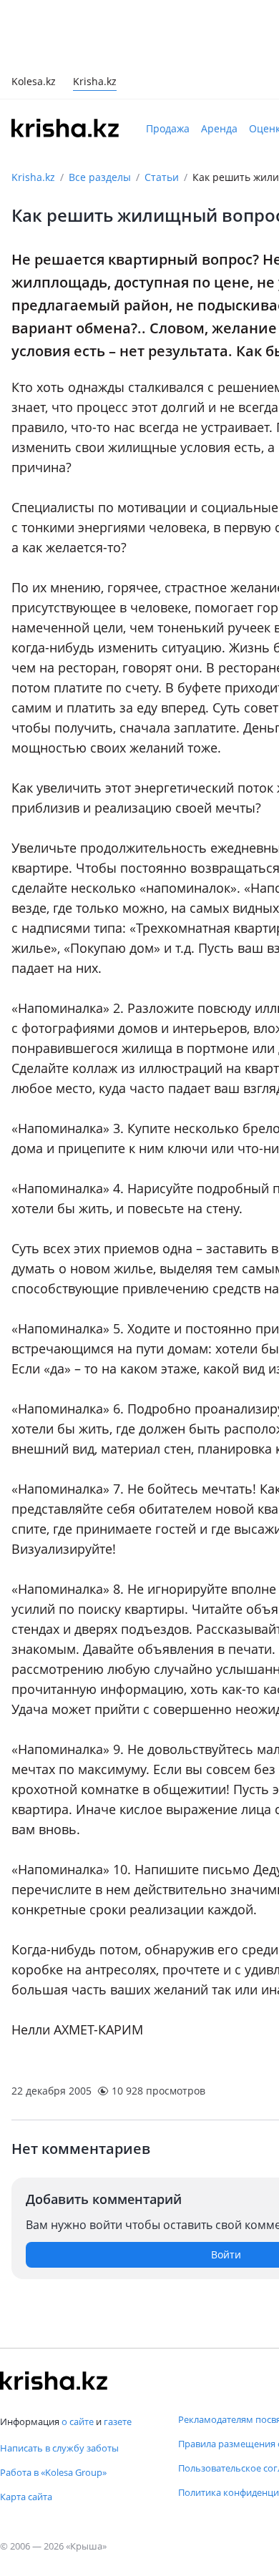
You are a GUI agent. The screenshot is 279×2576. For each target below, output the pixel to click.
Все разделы (100, 113)
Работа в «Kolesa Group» (53, 2472)
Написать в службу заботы (59, 2448)
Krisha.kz (33, 113)
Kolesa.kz (34, 18)
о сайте (78, 2421)
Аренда (219, 64)
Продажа (168, 64)
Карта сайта (26, 2497)
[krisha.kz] (54, 2381)
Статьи (162, 113)
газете (118, 2421)
